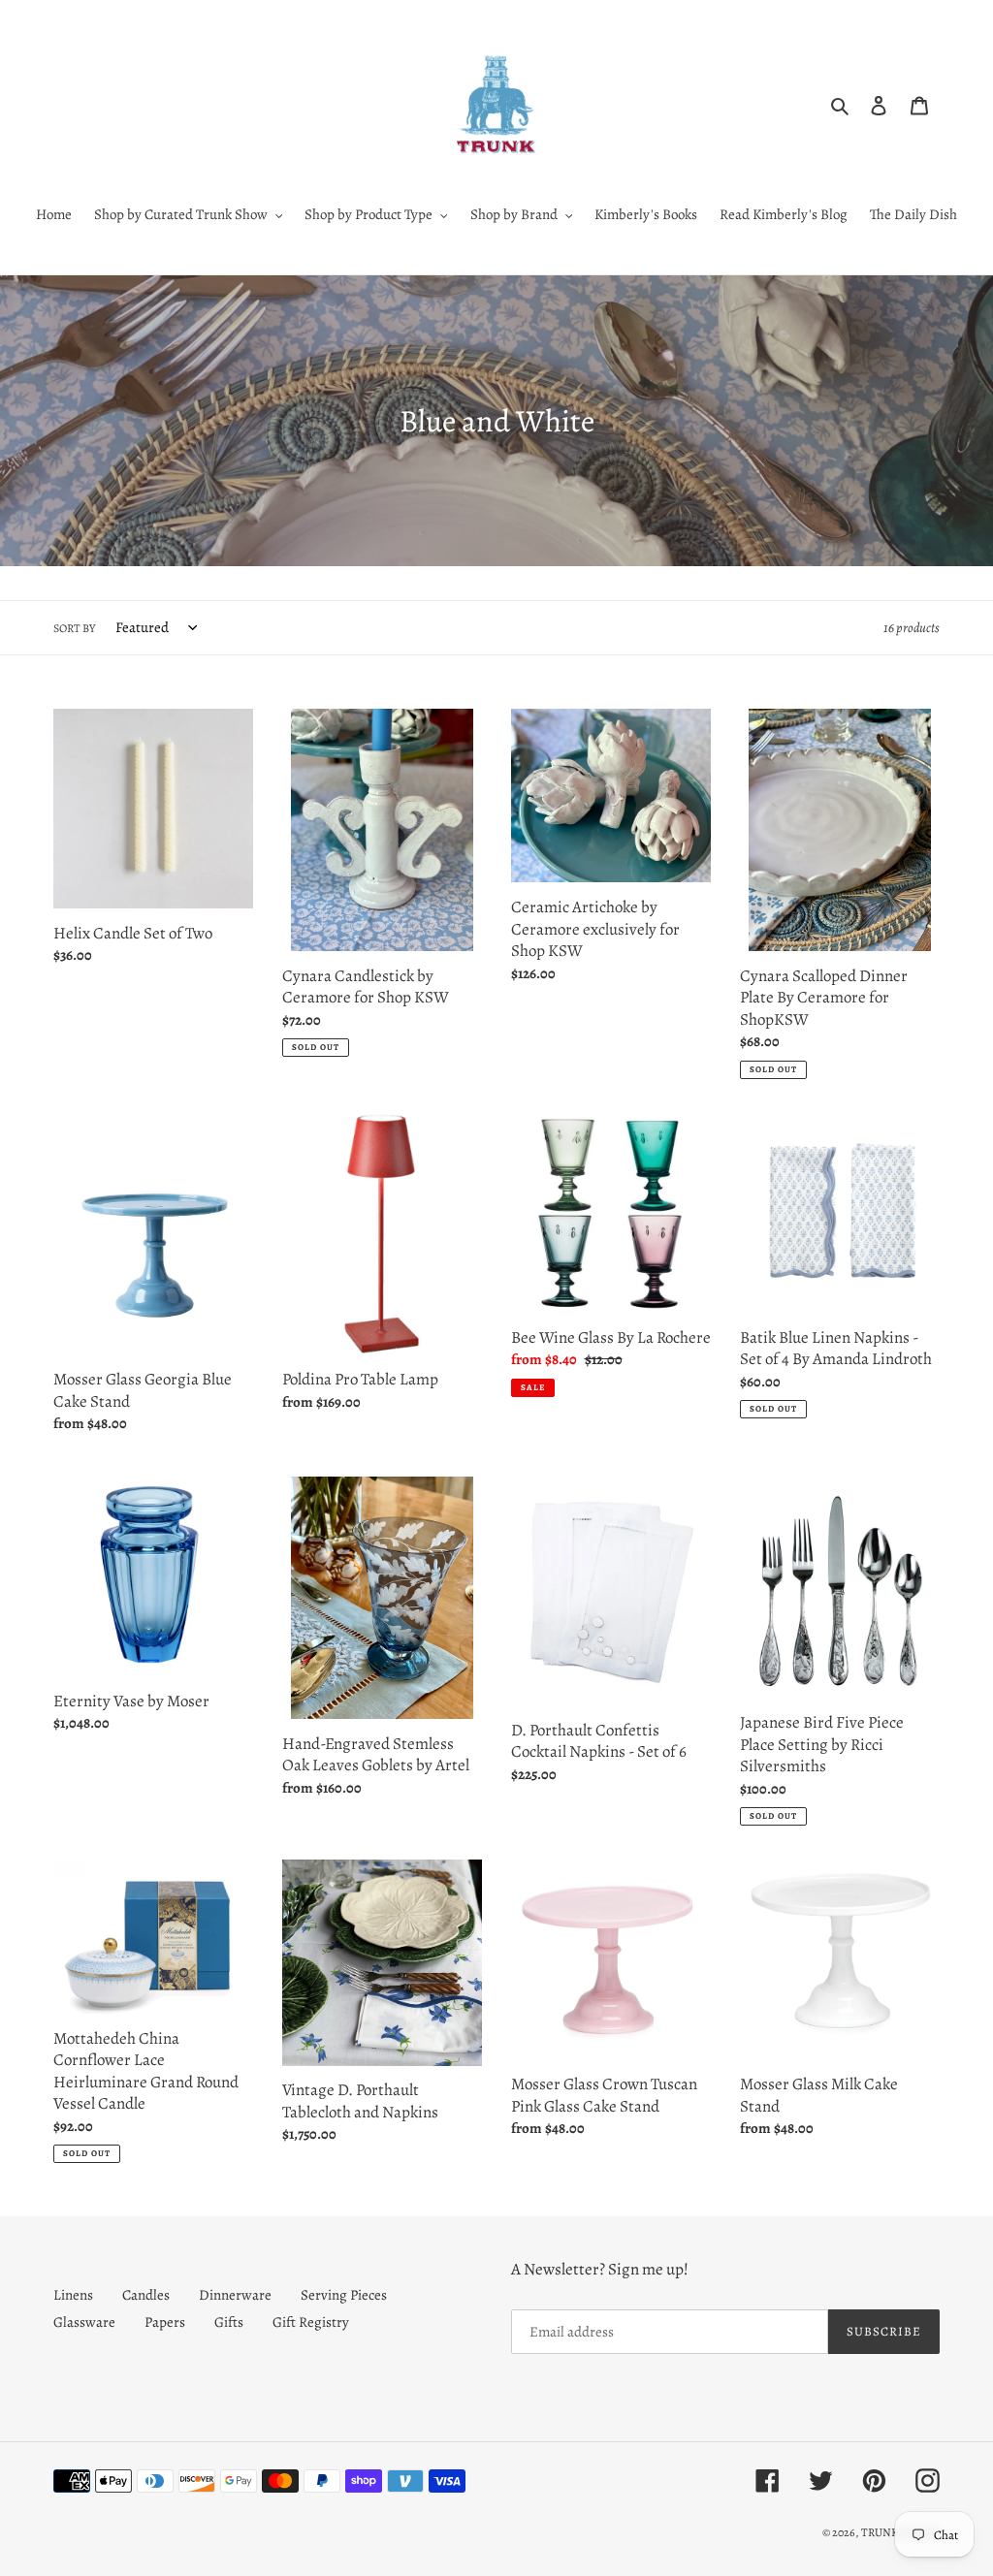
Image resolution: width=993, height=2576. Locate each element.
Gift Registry (311, 2322)
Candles (146, 2295)
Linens (73, 2295)
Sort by (74, 628)
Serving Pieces (344, 2295)
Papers (165, 2322)
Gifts (229, 2322)
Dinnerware (235, 2295)
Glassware (84, 2322)
